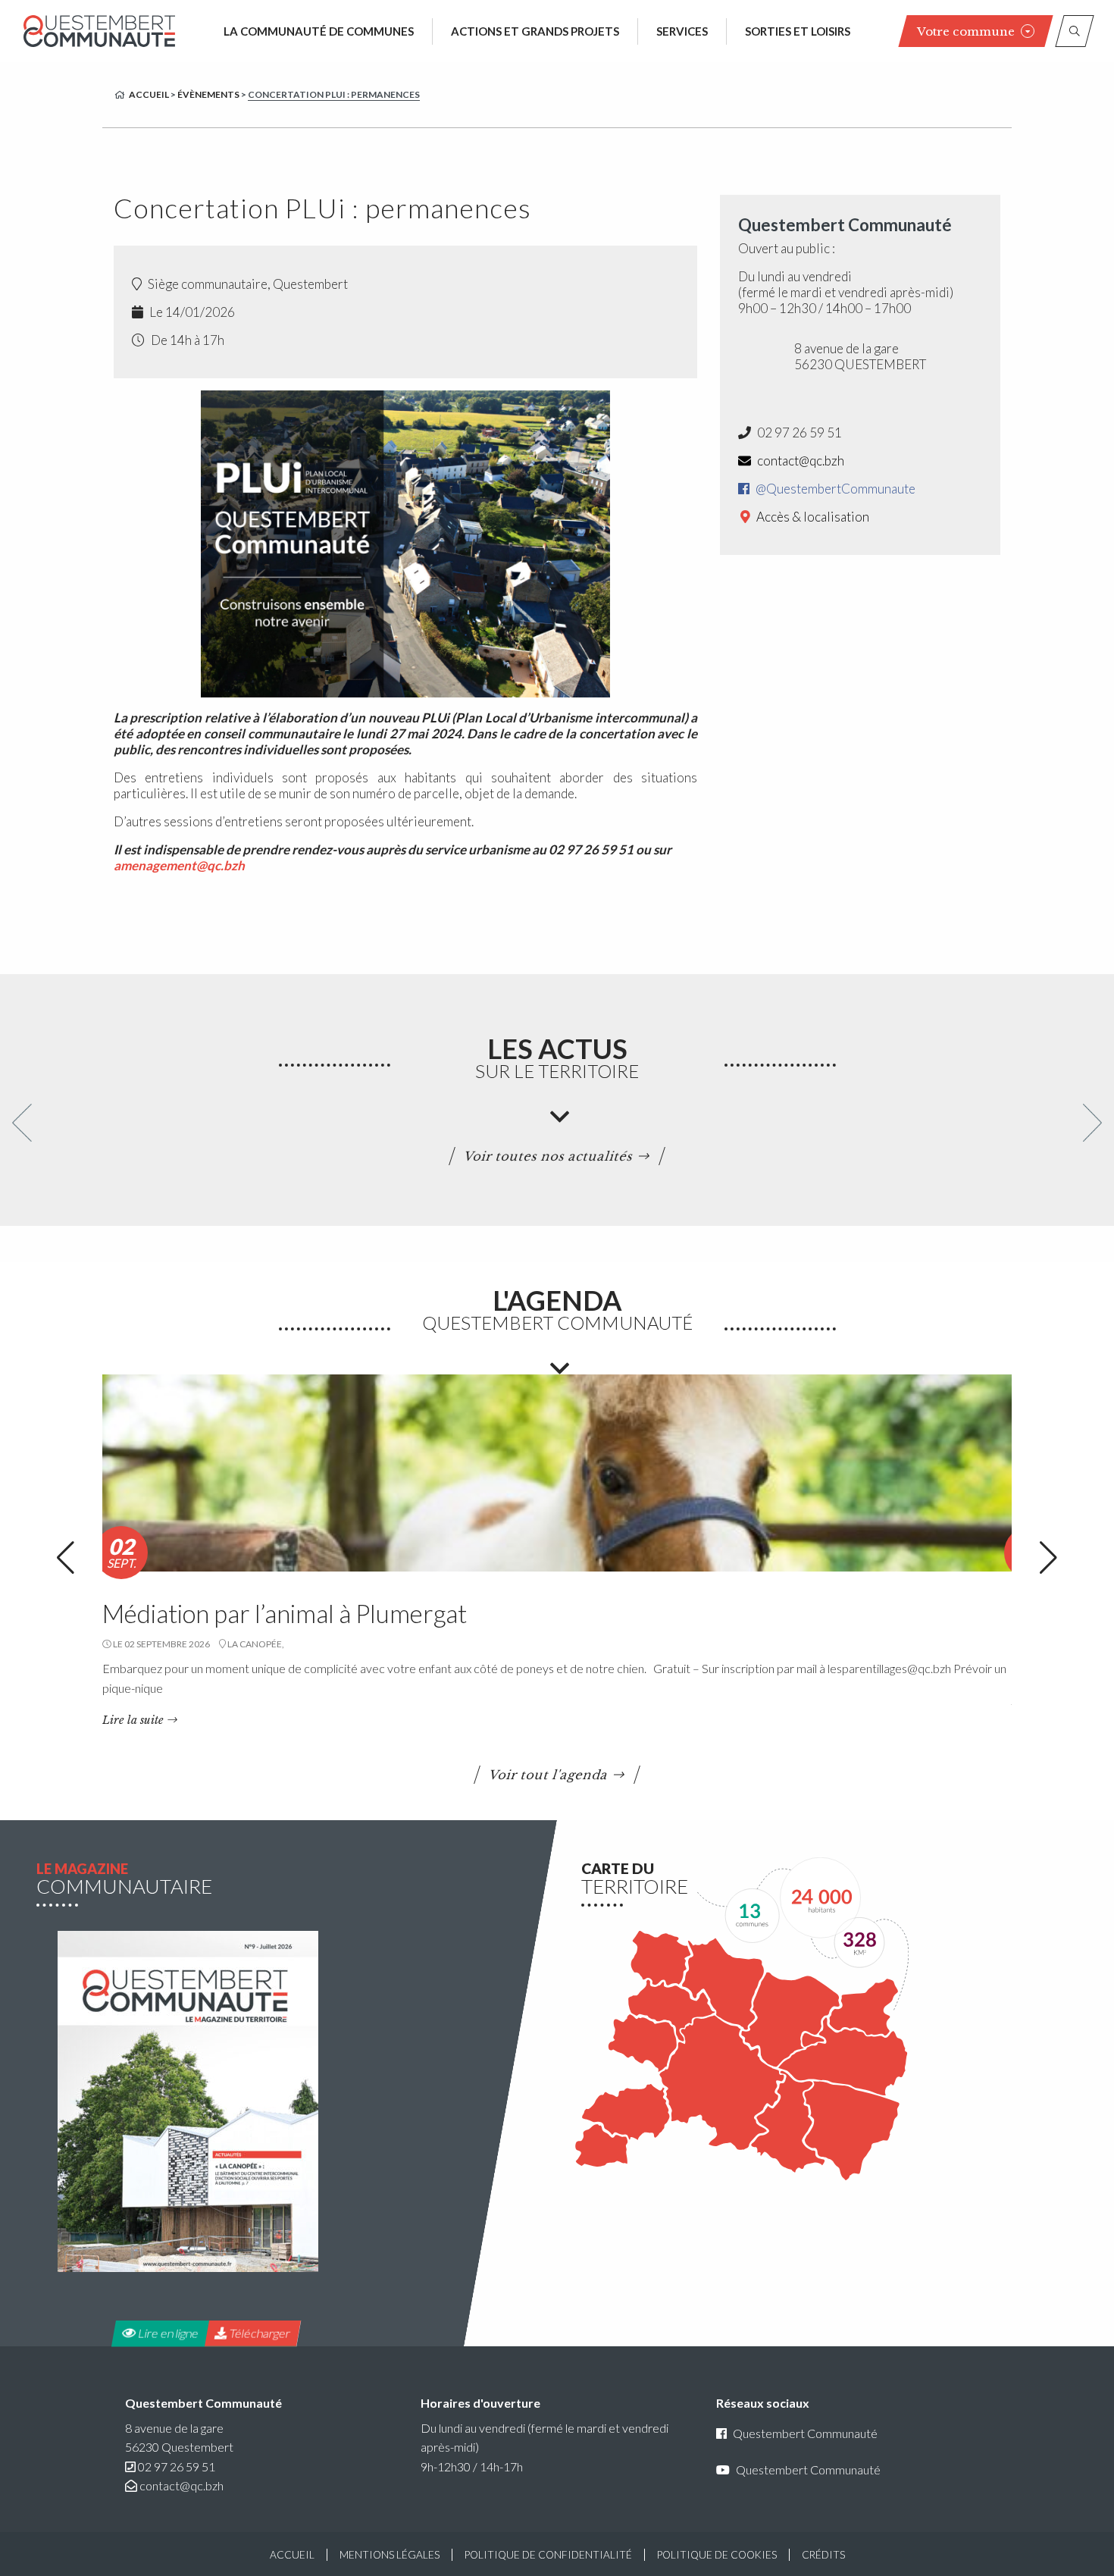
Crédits (823, 2555)
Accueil (149, 94)
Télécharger (258, 2333)
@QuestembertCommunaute (834, 489)
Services (682, 31)
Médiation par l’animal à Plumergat (285, 1613)
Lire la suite (133, 1720)
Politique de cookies (717, 2555)
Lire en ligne (167, 2333)
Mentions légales (390, 2555)
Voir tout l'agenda (549, 1775)
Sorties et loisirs (798, 31)
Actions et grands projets (535, 31)
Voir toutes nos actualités (549, 1156)
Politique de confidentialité (548, 2555)
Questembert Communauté (805, 2433)
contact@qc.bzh (800, 461)
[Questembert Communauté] (99, 31)
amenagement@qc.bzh (179, 865)
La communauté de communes (319, 31)
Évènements (208, 94)
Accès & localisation (812, 517)
